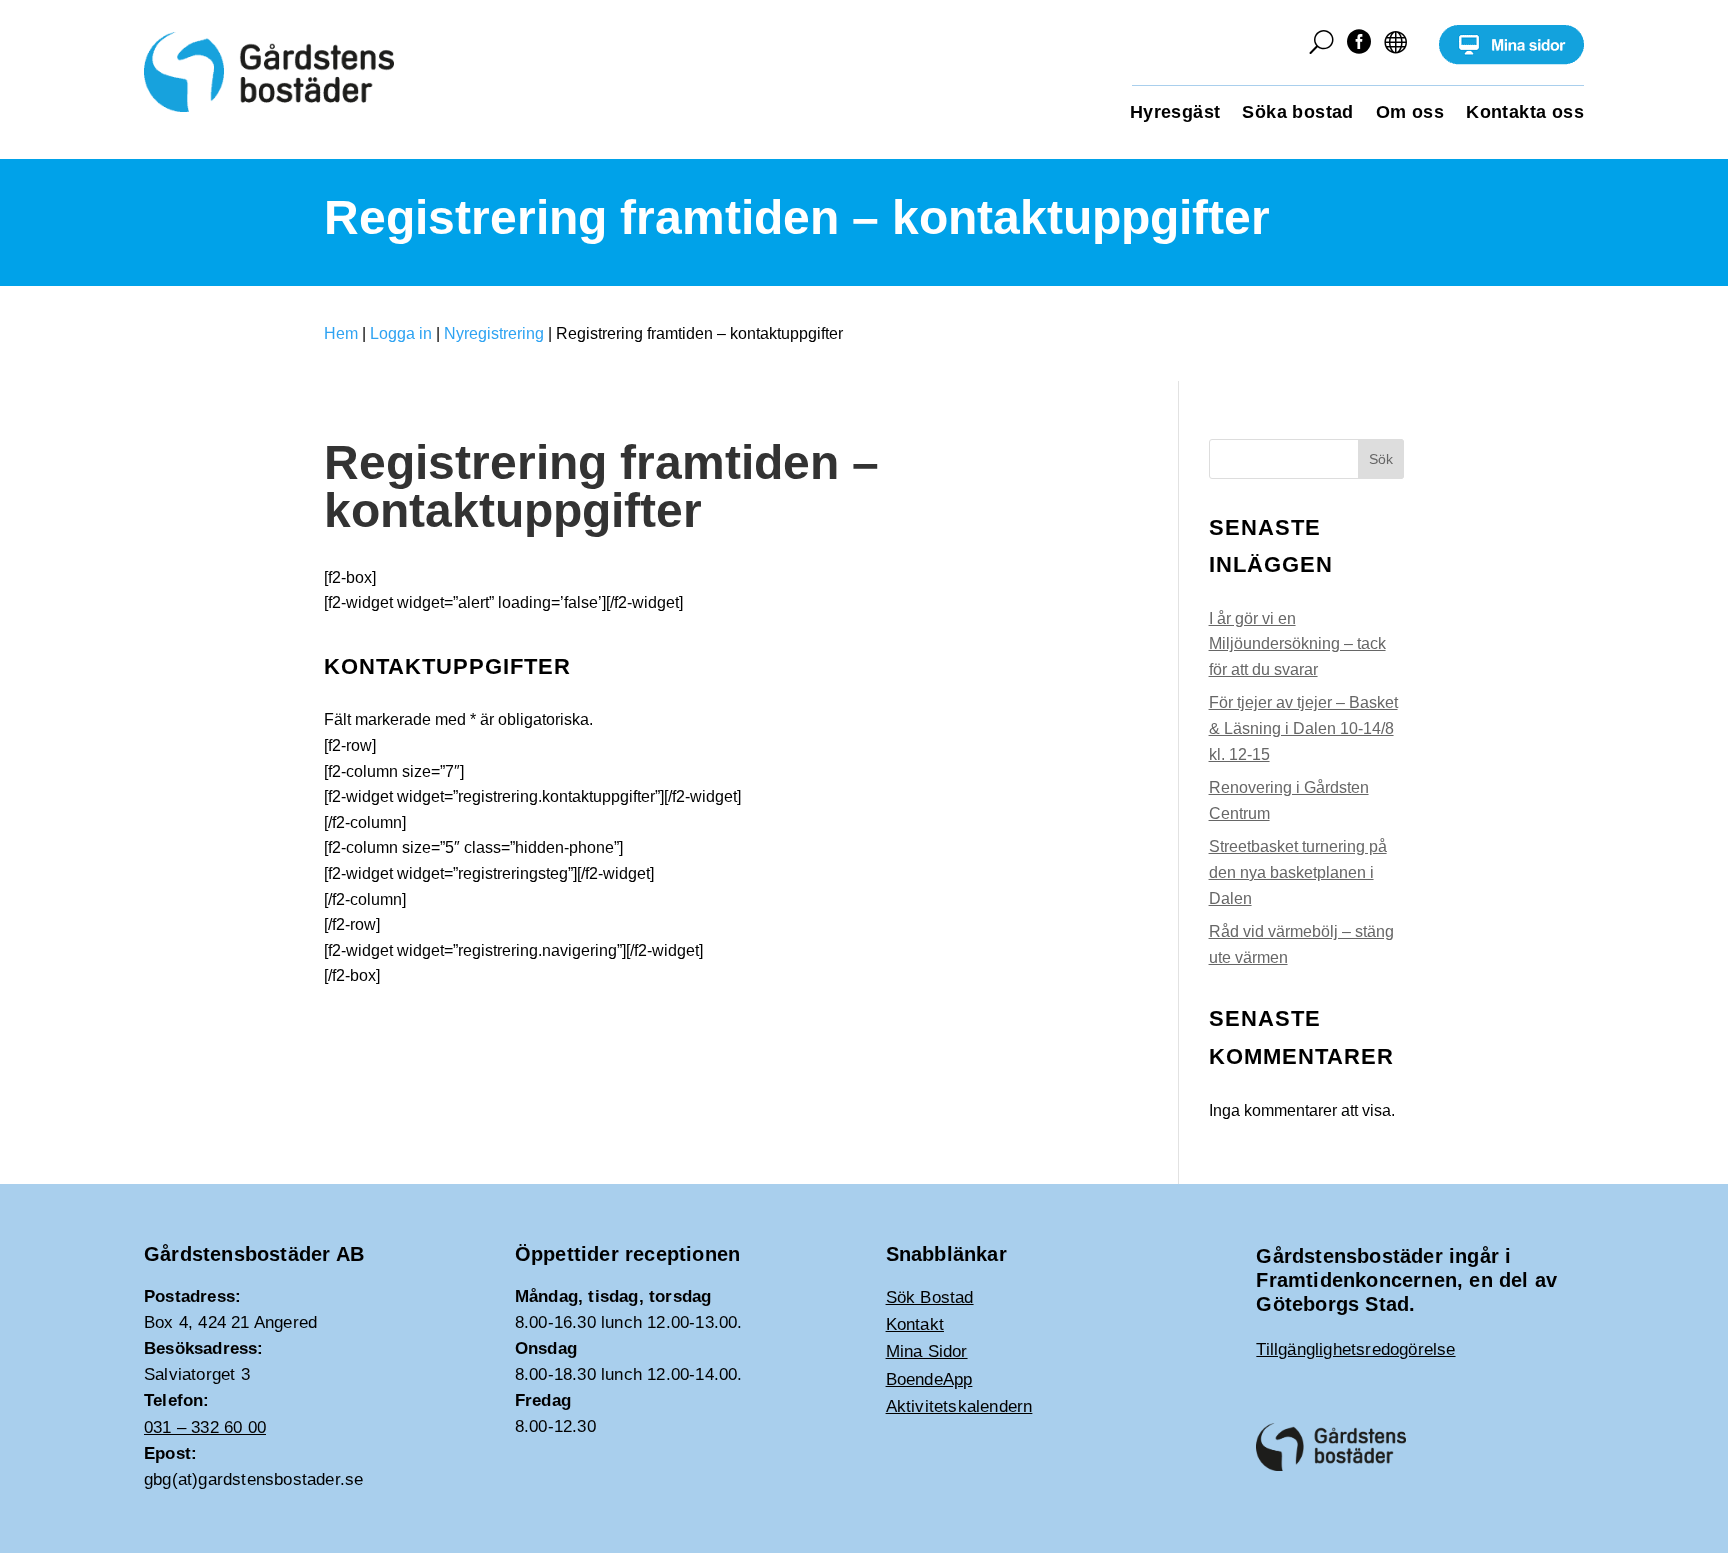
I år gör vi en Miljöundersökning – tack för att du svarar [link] (1297, 644)
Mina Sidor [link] (927, 1351)
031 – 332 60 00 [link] (205, 1427)
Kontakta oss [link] (1525, 113)
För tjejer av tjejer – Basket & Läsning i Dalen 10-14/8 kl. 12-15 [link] (1303, 728)
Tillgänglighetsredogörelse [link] (1355, 1349)
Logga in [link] (401, 333)
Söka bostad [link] (1297, 113)
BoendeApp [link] (929, 1379)
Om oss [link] (1410, 113)
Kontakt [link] (915, 1324)
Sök (1381, 459)
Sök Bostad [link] (930, 1297)
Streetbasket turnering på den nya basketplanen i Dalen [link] (1298, 872)
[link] (1511, 59)
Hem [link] (341, 333)
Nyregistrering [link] (494, 333)
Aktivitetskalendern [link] (959, 1406)
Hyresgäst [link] (1175, 113)
